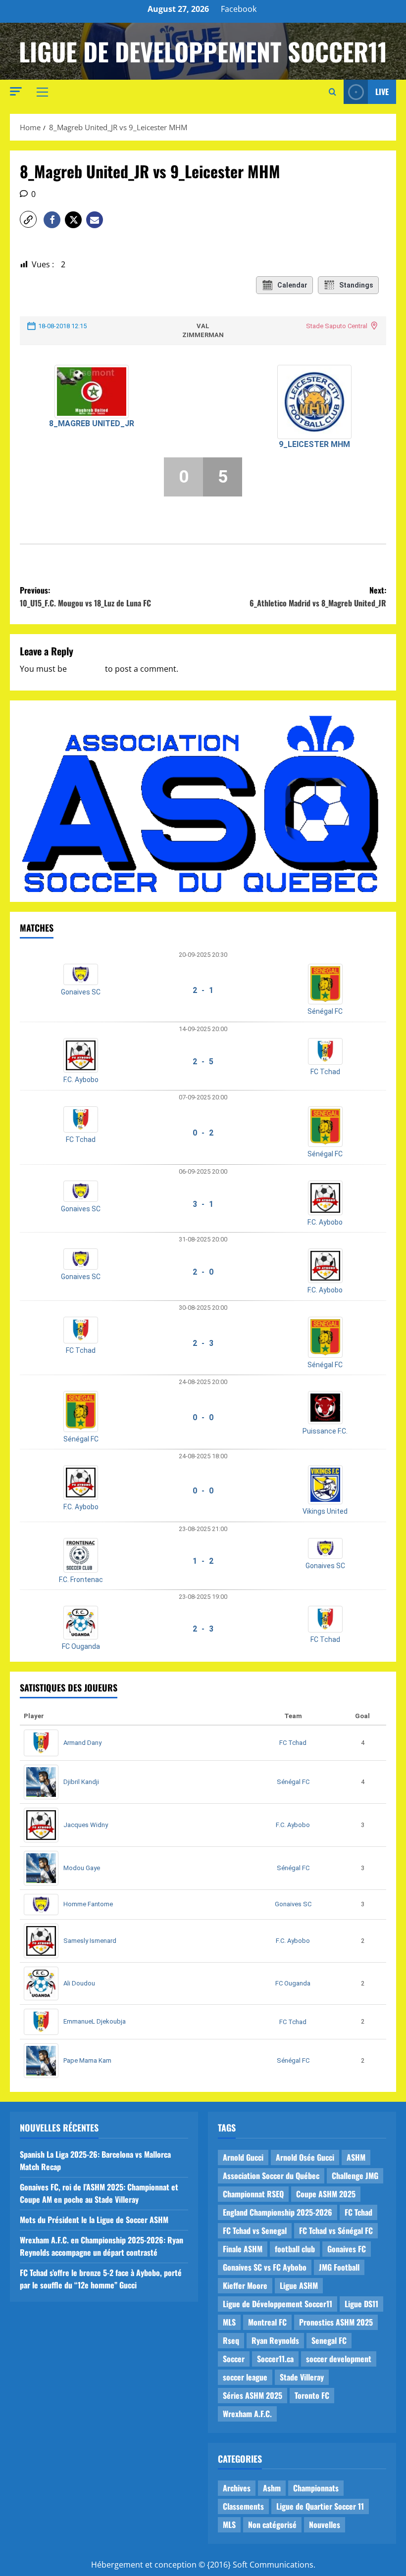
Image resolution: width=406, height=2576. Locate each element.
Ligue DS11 (361, 2304)
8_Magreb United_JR (92, 423)
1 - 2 (203, 1561)
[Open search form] (332, 92)
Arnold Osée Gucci (305, 2157)
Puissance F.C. (325, 1431)
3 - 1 (203, 1204)
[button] (16, 91)
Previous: (85, 596)
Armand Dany (82, 1743)
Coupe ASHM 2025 (326, 2194)
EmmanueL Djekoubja (95, 2021)
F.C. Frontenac (81, 1580)
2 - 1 (203, 990)
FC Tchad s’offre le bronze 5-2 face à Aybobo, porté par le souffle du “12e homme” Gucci (101, 2279)
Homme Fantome (88, 1904)
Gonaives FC (347, 2249)
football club (295, 2249)
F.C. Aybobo (81, 1080)
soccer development (339, 2359)
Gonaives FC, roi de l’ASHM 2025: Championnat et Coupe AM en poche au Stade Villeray (99, 2193)
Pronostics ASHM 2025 (336, 2322)
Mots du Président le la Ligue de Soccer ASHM (94, 2220)
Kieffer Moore (245, 2285)
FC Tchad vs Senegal (255, 2230)
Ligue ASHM (299, 2285)
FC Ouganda (81, 1646)
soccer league (245, 2377)
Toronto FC (312, 2395)
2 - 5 (203, 1062)
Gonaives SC (81, 992)
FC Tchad (325, 1072)
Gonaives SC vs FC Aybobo (265, 2267)
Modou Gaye (82, 1868)
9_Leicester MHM (314, 444)
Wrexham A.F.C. (247, 2414)
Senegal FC (329, 2340)
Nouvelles (325, 2525)
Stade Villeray (302, 2377)
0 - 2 (203, 1133)
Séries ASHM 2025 (253, 2395)
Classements (243, 2506)
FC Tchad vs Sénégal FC (336, 2230)
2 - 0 (203, 1272)
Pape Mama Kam (87, 2060)
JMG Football (339, 2267)
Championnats (316, 2488)
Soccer (234, 2359)
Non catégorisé (272, 2525)
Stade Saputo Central (337, 326)
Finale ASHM (243, 2249)
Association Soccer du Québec (271, 2176)
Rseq (231, 2340)
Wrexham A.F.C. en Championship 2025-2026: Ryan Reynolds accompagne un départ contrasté (101, 2246)
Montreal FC (267, 2322)
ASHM (356, 2157)
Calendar (292, 285)
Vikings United (325, 1511)
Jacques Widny (86, 1825)
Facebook (239, 9)
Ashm (272, 2488)
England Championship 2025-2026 (278, 2212)
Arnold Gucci (243, 2157)
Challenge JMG (355, 2176)
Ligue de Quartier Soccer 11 (320, 2506)
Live (382, 92)
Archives (237, 2488)
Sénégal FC (325, 1011)
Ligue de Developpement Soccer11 (203, 51)
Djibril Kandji (81, 1782)
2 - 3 (203, 1343)
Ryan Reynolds (275, 2340)
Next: (318, 596)
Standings (356, 285)
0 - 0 (203, 1417)
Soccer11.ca (275, 2359)
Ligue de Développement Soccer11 (278, 2304)
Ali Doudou (79, 1983)
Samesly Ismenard (90, 1941)
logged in (86, 669)
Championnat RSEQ (253, 2194)
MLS (229, 2322)
